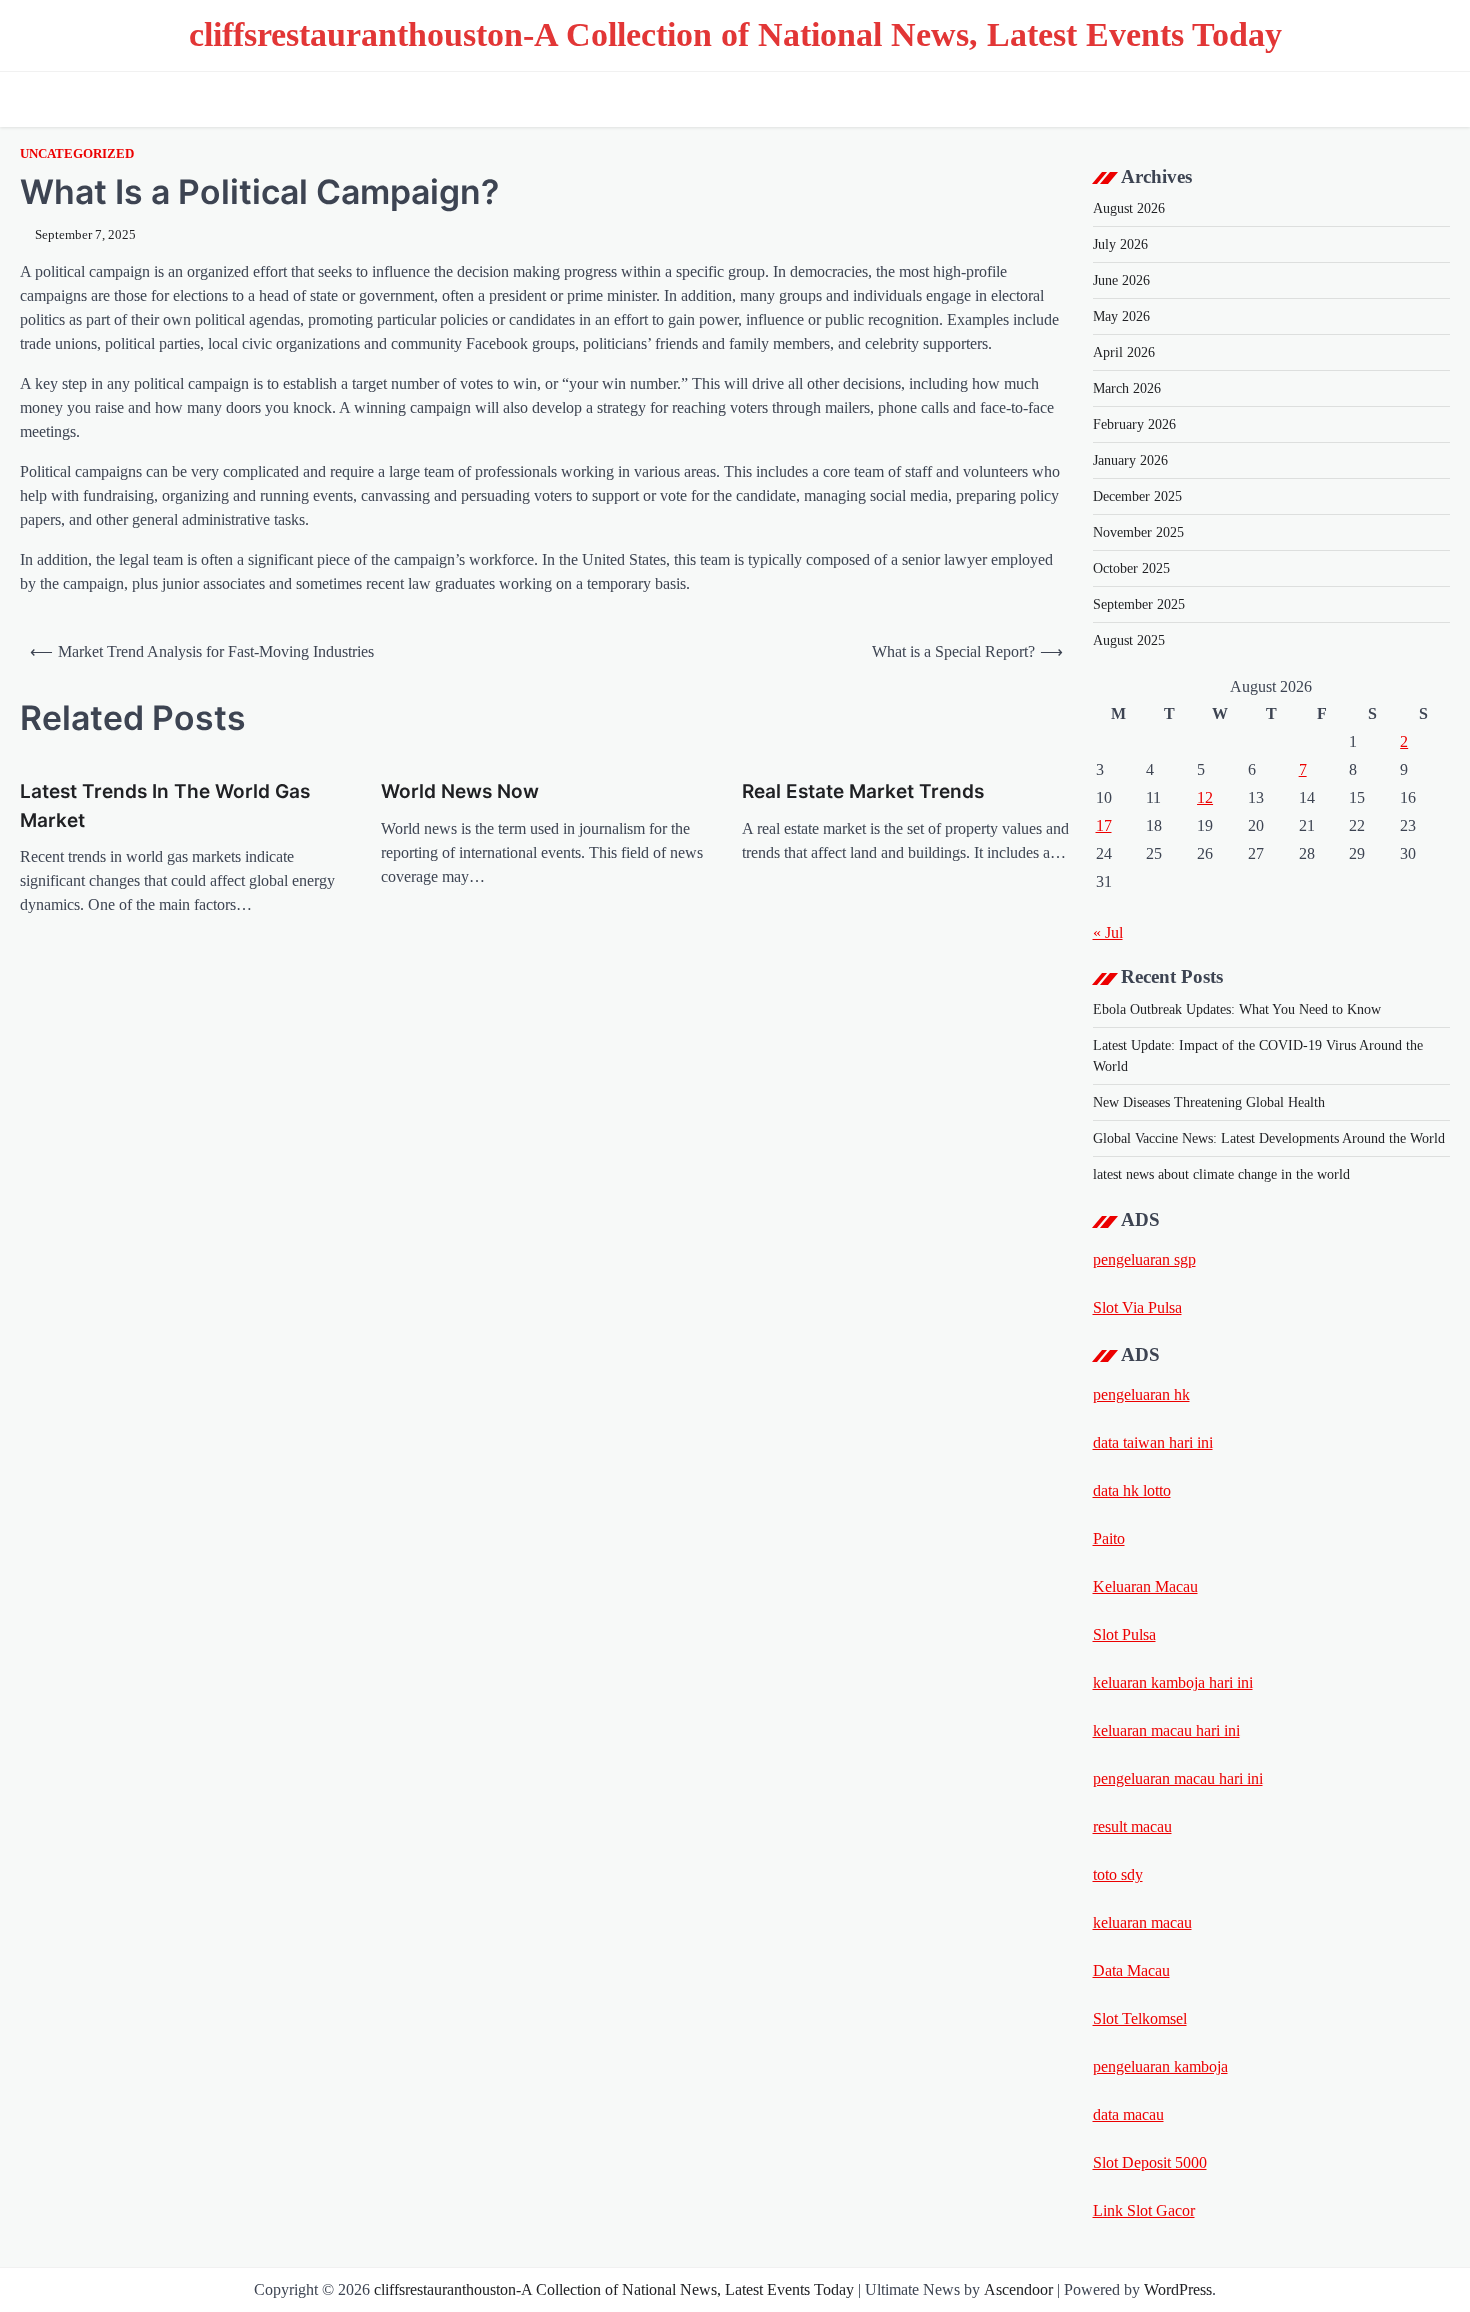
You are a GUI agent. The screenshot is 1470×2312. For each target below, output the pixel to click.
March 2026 (1127, 388)
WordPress (1178, 2289)
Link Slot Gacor (1144, 2210)
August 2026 (1129, 208)
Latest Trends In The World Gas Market (165, 806)
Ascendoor (1018, 2289)
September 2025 (1139, 604)
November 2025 (1138, 532)
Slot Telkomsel (1140, 2018)
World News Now (460, 791)
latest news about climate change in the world (1221, 1174)
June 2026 (1121, 280)
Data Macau (1131, 1970)
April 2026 (1124, 352)
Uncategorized (77, 154)
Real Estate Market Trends (863, 791)
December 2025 (1137, 496)
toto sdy (1118, 1874)
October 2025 (1131, 568)
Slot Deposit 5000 (1150, 2162)
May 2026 (1121, 316)
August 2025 (1129, 640)
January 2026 (1130, 460)
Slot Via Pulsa (1137, 1307)
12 (1205, 797)
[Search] (1430, 99)
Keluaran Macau (1145, 1586)
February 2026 (1134, 424)
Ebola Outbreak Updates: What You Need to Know (1237, 1009)
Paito (1109, 1538)
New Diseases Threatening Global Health (1209, 1102)
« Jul (1108, 932)
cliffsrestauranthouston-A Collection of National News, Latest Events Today (735, 34)
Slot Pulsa (1124, 1634)
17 (1104, 825)
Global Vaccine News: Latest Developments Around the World (1269, 1138)
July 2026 (1120, 244)
